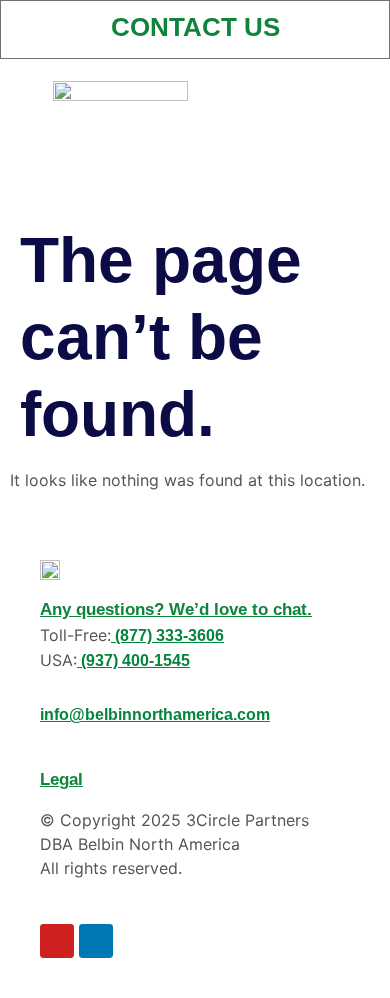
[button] (270, 87)
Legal (61, 779)
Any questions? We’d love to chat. (176, 609)
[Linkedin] (96, 941)
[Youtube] (57, 941)
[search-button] (345, 97)
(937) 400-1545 (133, 660)
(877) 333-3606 (167, 635)
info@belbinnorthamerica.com (155, 714)
